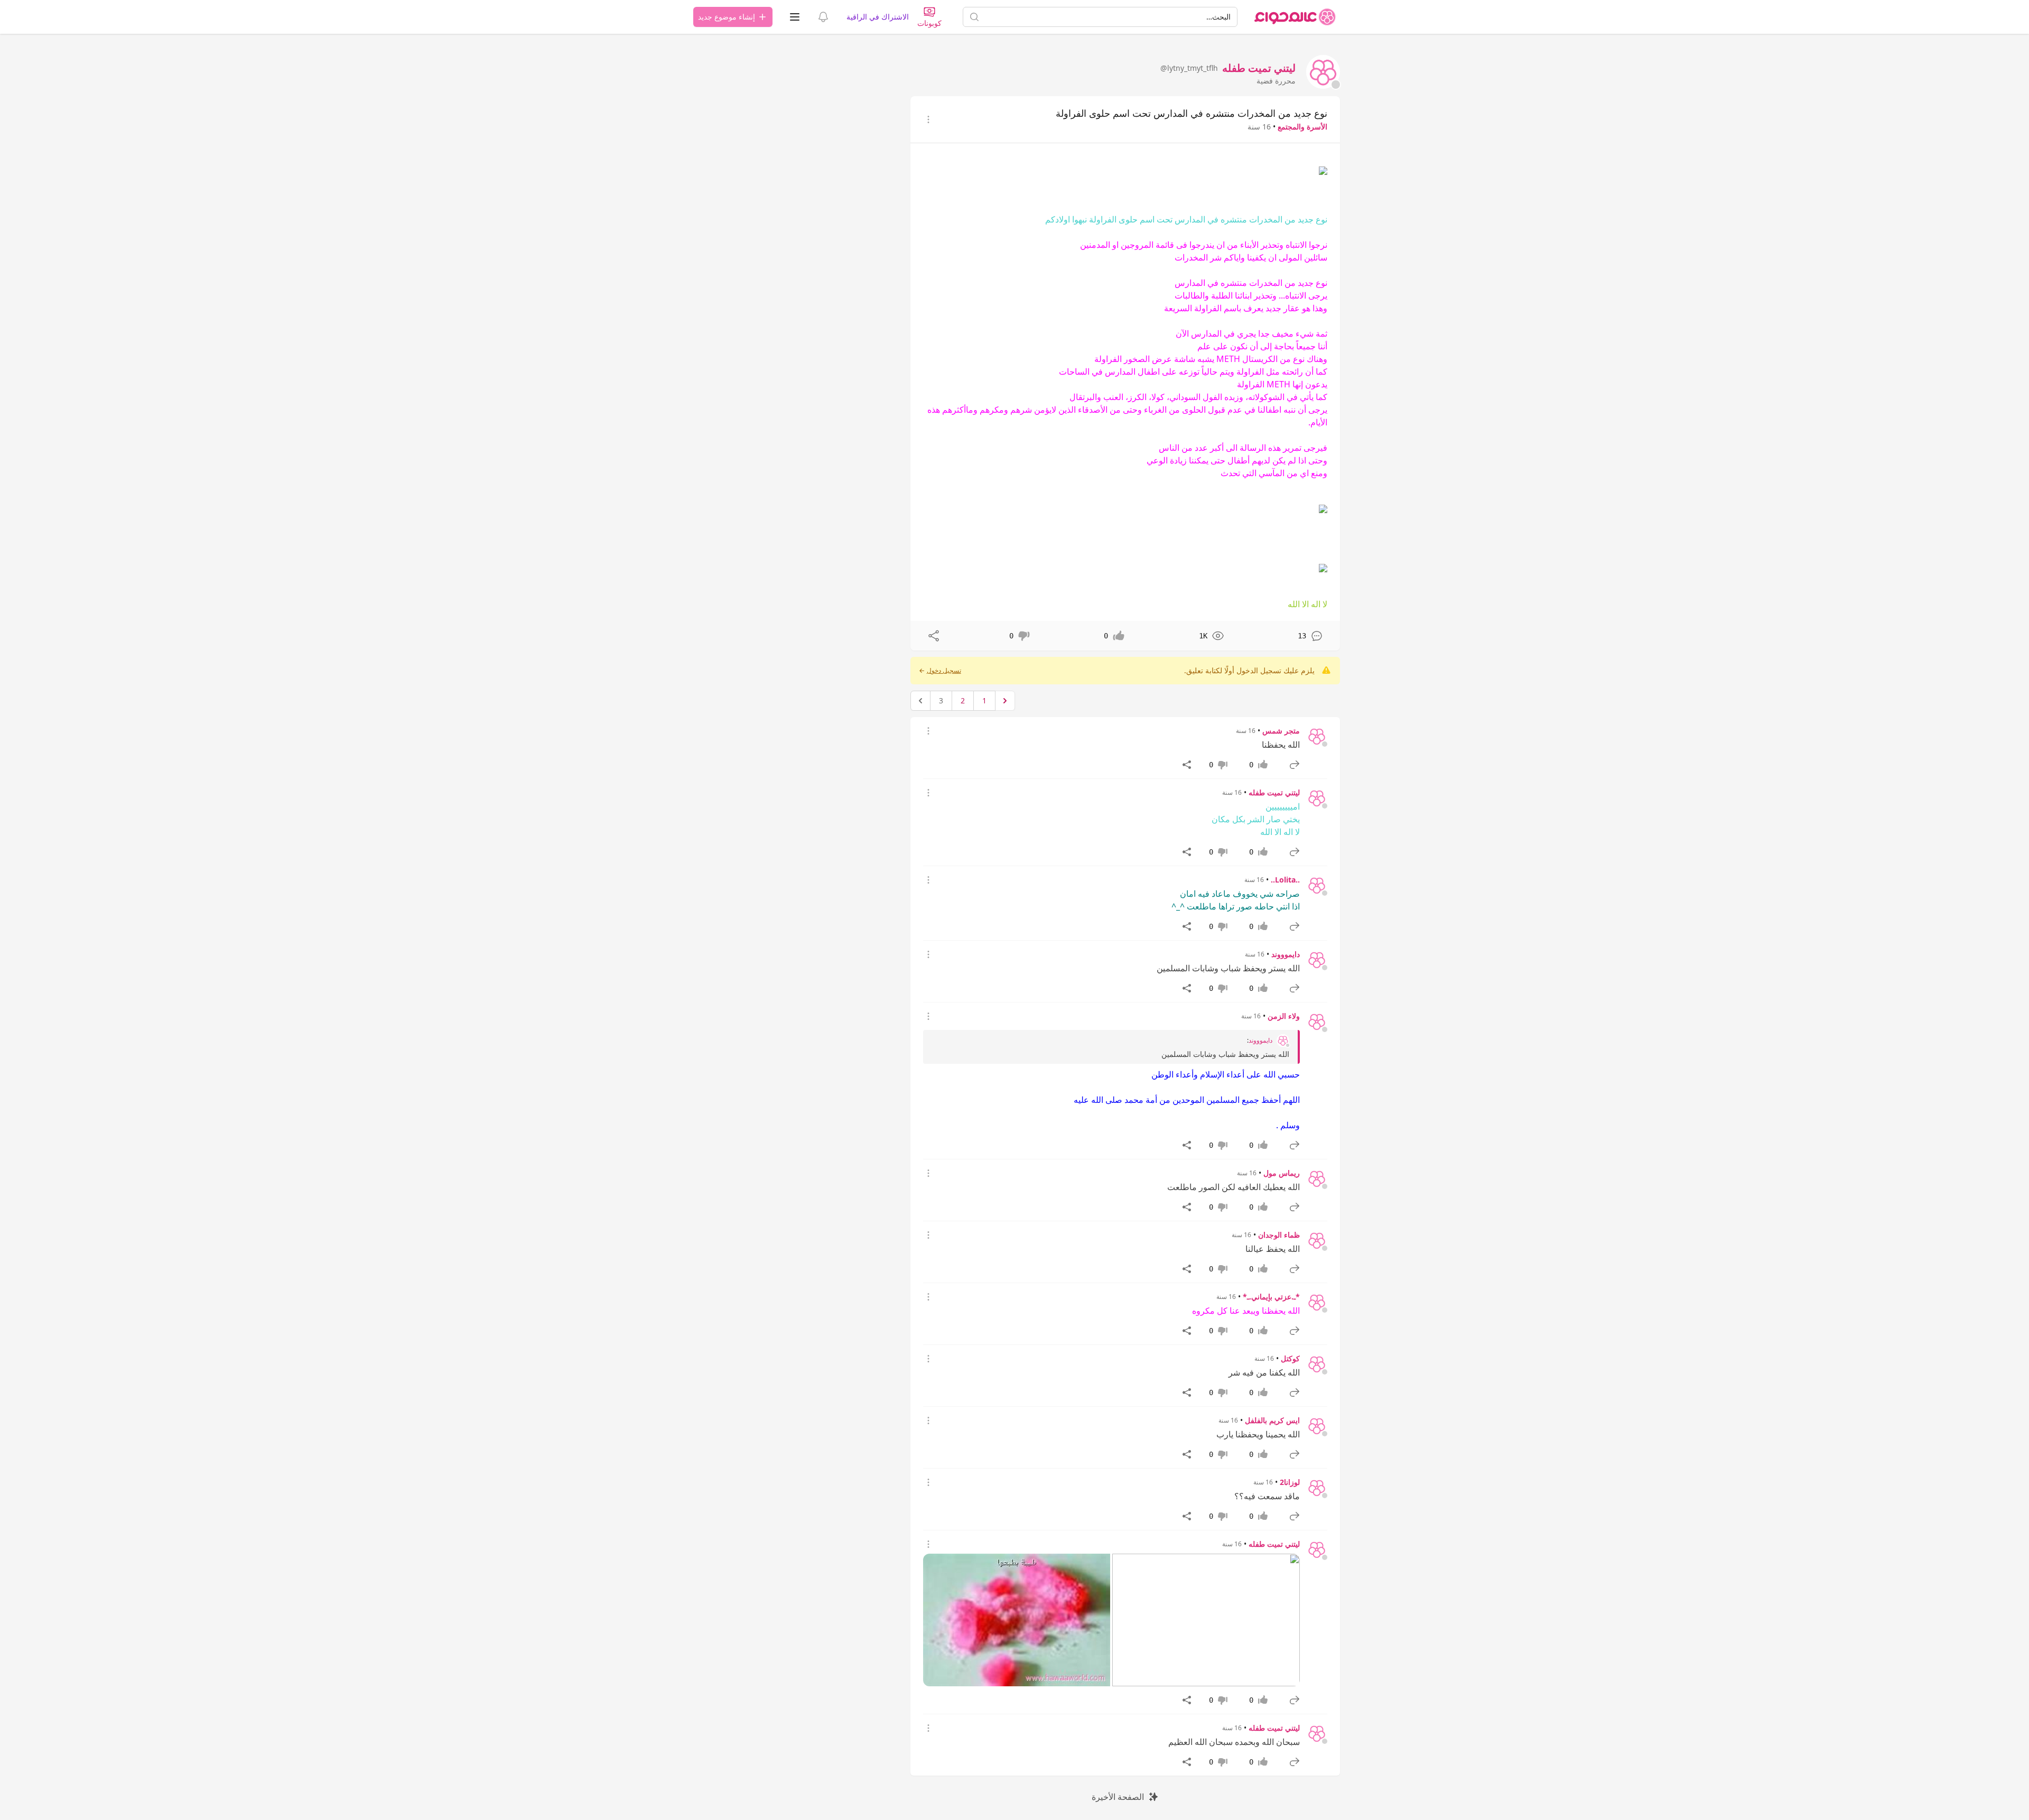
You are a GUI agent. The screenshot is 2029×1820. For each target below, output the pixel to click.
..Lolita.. (1285, 880)
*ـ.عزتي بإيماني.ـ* (1271, 1297)
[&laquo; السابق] (1005, 701)
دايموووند (1286, 954)
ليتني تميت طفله (1274, 792)
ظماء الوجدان (1279, 1235)
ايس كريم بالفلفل (1272, 1420)
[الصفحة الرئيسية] (1295, 17)
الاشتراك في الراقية (878, 17)
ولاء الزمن (1284, 1016)
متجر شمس (1281, 731)
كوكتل (1290, 1358)
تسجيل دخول (944, 671)
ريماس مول (1282, 1173)
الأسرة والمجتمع (1302, 127)
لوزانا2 (1290, 1482)
